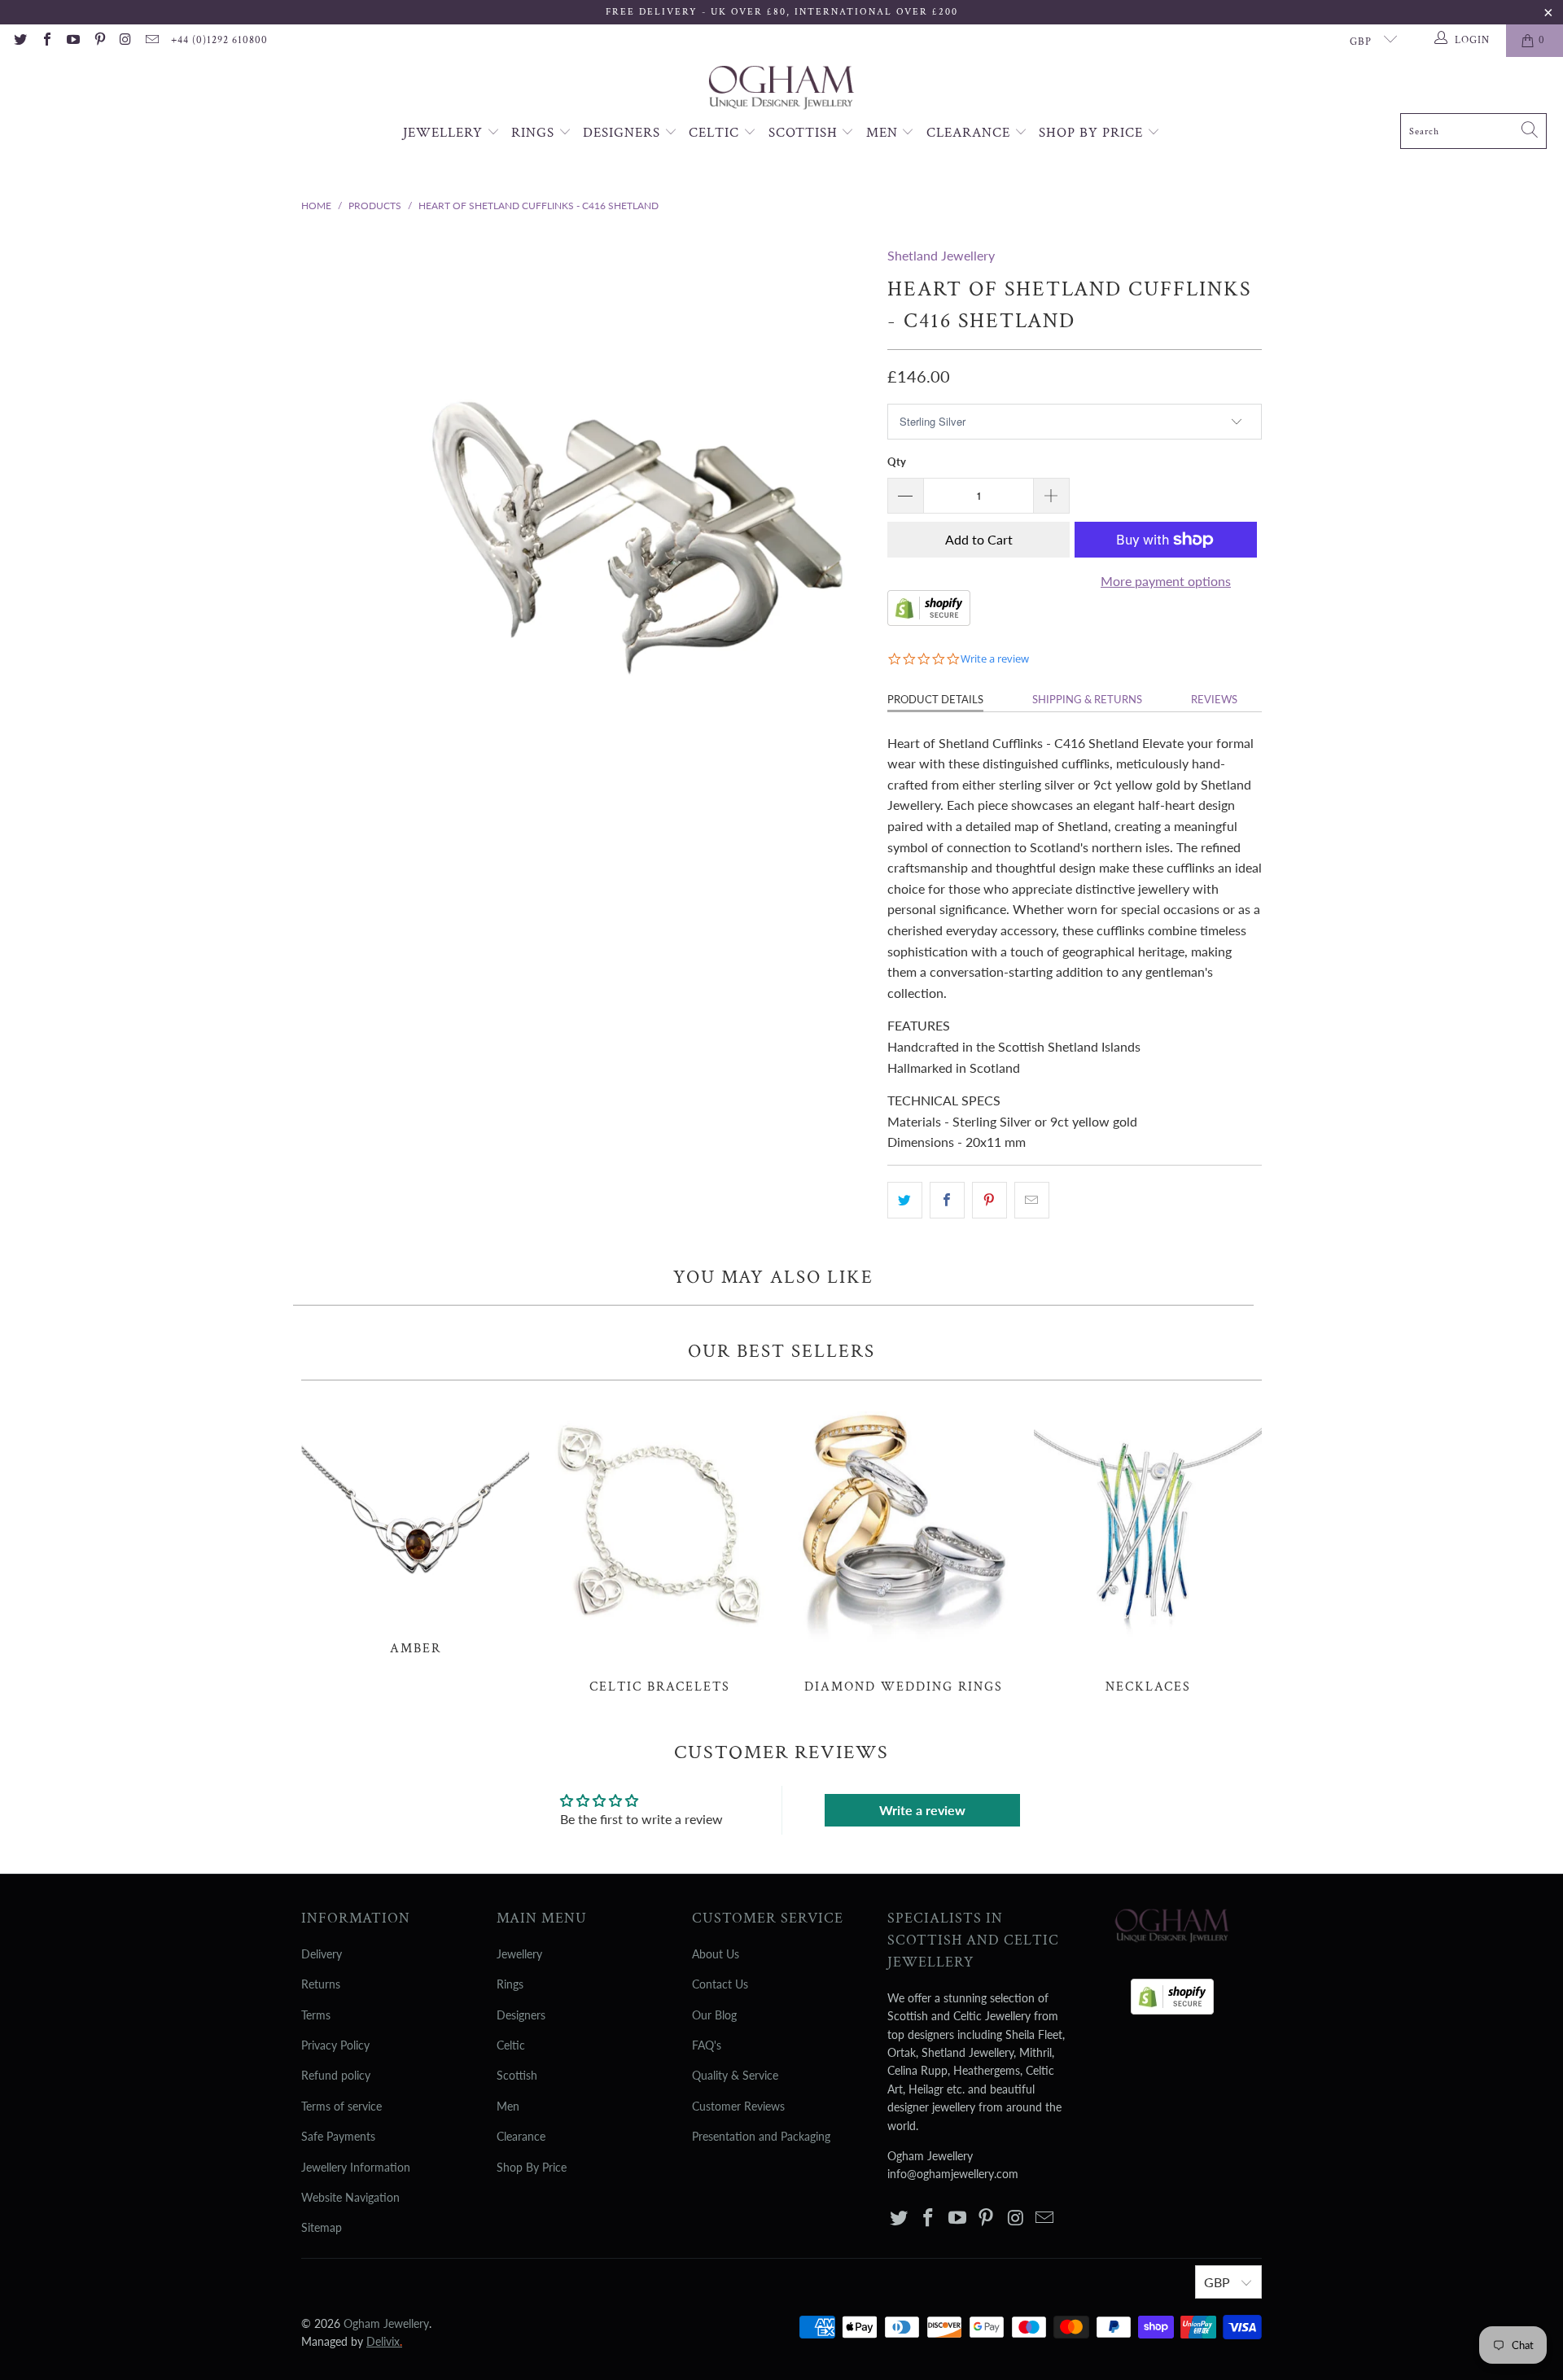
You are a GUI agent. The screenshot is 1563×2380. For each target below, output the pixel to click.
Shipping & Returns (1087, 699)
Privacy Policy (335, 2045)
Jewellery (445, 133)
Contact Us (720, 1984)
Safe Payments (338, 2136)
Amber (415, 1527)
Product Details (935, 699)
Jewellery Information (356, 2167)
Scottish (805, 133)
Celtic (716, 133)
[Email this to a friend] (1032, 1201)
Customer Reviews (738, 2106)
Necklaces (1148, 1546)
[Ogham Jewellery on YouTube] (72, 41)
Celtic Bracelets (659, 1546)
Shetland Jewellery (941, 255)
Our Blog (714, 2015)
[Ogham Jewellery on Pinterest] (99, 41)
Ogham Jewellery (386, 2323)
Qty (897, 462)
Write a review (922, 1810)
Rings (535, 133)
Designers (624, 133)
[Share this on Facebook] (947, 1201)
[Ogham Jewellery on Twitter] (20, 41)
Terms (316, 2015)
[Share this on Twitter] (905, 1201)
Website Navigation (350, 2197)
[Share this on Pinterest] (989, 1201)
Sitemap (322, 2227)
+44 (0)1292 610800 (219, 40)
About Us (716, 1954)
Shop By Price (1093, 133)
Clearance (970, 133)
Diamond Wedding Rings (904, 1546)
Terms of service (341, 2106)
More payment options (1166, 581)
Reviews (1214, 699)
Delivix (384, 2341)
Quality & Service (735, 2075)
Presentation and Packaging (761, 2136)
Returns (321, 1984)
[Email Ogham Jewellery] (151, 41)
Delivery (322, 1954)
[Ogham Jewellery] (781, 89)
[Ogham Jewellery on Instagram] (125, 41)
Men (884, 133)
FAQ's (707, 2045)
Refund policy (336, 2075)
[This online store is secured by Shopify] (929, 621)
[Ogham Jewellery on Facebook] (46, 41)
